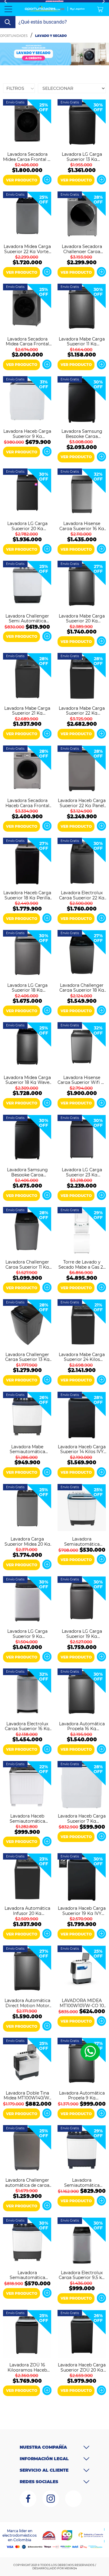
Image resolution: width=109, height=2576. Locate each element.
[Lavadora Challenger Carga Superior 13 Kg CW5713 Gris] (27, 1324)
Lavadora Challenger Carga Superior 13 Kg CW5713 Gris (27, 1357)
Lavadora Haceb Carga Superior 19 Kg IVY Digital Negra (82, 1910)
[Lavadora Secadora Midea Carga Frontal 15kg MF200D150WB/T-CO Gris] (27, 308)
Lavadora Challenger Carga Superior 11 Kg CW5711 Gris (27, 1264)
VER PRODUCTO (22, 180)
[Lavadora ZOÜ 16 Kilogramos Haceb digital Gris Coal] (27, 2335)
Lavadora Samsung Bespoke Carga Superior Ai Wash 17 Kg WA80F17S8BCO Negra (27, 1172)
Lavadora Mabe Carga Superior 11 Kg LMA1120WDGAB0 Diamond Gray (82, 341)
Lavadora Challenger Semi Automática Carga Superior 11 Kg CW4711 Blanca (27, 618)
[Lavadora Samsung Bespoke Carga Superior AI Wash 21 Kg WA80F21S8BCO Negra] (82, 401)
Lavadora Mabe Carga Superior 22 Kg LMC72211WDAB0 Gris (82, 710)
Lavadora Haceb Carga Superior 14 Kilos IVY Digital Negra (82, 1449)
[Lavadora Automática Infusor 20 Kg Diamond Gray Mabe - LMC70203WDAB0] (27, 1878)
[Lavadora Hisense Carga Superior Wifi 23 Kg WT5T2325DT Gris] (82, 1047)
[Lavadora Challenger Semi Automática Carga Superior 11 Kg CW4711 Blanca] (27, 585)
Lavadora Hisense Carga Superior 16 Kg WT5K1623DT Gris (82, 526)
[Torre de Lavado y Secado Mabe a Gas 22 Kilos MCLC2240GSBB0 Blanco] (82, 1232)
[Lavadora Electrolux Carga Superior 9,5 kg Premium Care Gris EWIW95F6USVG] (82, 2242)
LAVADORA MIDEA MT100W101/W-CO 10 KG (82, 2003)
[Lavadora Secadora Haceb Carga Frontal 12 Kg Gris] (27, 770)
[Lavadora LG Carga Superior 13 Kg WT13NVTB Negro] (82, 124)
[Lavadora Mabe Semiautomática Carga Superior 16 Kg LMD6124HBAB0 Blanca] (27, 1417)
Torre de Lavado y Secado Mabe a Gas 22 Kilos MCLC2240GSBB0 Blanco (82, 1264)
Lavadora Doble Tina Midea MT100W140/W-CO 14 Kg (27, 2095)
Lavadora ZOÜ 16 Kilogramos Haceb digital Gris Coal (27, 2367)
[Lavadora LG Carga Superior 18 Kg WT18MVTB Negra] (27, 955)
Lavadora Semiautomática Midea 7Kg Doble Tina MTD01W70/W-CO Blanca (82, 1541)
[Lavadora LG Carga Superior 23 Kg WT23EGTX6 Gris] (82, 1140)
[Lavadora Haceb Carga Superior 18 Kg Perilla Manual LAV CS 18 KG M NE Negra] (27, 862)
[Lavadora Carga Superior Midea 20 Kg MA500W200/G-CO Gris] (27, 1509)
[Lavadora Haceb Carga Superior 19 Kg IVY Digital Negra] (82, 1878)
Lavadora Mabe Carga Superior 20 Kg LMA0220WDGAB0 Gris (82, 618)
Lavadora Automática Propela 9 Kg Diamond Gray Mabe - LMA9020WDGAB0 (82, 2095)
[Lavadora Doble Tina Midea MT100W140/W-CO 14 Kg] (27, 2062)
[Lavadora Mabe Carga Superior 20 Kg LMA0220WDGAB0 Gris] (82, 585)
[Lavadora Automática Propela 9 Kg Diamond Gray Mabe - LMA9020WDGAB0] (82, 2062)
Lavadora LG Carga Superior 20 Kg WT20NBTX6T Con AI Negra (27, 526)
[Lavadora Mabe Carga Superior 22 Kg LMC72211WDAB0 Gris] (82, 678)
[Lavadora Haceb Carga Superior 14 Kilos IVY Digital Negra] (82, 1417)
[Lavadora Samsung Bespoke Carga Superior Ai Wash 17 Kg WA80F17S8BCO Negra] (27, 1140)
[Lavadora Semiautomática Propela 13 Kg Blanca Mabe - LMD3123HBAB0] (82, 2150)
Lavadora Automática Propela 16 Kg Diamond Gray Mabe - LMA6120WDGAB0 (82, 1726)
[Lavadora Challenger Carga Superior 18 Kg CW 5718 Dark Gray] (82, 955)
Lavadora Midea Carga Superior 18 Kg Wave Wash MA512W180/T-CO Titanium (27, 1080)
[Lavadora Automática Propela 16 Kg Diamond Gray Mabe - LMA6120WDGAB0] (82, 1693)
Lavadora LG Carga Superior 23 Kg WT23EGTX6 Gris (82, 1172)
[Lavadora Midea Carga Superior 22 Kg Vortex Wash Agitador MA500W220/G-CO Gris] (27, 216)
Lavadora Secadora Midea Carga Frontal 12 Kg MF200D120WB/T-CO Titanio (27, 156)
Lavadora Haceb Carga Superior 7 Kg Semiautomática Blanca (82, 1818)
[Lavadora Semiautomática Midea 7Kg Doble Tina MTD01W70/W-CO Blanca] (82, 1509)
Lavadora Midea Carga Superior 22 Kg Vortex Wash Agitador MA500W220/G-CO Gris (27, 249)
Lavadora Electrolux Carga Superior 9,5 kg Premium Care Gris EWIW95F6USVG (82, 2275)
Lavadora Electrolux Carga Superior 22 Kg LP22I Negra (82, 895)
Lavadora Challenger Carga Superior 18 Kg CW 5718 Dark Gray (82, 987)
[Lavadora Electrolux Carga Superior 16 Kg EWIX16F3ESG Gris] (27, 1693)
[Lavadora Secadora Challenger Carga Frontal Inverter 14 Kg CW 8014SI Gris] (82, 216)
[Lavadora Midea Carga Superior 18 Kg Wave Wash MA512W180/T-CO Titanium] (27, 1047)
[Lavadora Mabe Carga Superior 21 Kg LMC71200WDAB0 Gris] (27, 678)
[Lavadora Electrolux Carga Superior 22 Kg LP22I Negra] (82, 862)
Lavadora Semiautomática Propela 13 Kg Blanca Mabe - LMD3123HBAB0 (82, 2182)
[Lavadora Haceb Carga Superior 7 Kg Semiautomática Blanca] (82, 1786)
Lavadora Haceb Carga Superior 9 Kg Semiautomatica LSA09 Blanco (27, 433)
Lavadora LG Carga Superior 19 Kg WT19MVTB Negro (82, 1633)
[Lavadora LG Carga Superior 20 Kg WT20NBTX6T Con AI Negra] (27, 493)
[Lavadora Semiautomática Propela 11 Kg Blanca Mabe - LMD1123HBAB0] (27, 2242)
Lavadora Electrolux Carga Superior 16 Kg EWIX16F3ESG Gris (27, 1726)
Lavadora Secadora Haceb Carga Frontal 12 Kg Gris (27, 803)
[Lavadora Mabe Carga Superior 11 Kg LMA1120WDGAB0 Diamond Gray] (82, 308)
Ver (47, 180)
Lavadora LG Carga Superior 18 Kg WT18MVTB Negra (27, 987)
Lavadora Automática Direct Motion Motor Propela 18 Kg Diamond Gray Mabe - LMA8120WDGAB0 (27, 2003)
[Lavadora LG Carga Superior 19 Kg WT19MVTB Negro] (82, 1601)
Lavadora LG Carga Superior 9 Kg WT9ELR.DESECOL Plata (27, 1633)
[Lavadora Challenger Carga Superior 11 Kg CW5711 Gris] (27, 1232)
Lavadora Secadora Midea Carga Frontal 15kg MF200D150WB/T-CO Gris (27, 341)
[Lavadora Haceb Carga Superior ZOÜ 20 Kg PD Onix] (82, 2335)
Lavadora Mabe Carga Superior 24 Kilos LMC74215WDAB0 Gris (82, 1357)
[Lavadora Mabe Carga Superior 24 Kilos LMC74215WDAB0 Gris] (82, 1324)
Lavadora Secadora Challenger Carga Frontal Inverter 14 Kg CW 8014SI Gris (82, 249)
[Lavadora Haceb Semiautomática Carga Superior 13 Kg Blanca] (27, 1786)
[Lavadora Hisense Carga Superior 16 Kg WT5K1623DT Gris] (82, 493)
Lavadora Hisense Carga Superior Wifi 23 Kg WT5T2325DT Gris (82, 1080)
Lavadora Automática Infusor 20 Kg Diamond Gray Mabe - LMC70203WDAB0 (27, 1910)
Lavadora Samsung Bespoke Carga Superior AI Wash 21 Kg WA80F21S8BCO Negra (82, 433)
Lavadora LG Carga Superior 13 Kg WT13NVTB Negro (82, 156)
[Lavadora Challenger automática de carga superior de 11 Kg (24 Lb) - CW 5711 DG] (27, 2150)
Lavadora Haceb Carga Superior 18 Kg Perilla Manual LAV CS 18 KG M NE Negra (27, 895)
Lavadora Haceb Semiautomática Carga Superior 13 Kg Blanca (27, 1818)
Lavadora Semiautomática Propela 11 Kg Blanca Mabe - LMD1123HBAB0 (27, 2275)
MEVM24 (71, 2568)
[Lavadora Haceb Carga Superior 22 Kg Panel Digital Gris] (82, 770)
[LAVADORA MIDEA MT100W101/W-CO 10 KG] (82, 1970)
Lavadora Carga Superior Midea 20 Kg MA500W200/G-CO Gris (27, 1541)
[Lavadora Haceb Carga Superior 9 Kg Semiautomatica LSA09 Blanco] (27, 401)
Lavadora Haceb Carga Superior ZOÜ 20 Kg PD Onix (82, 2367)
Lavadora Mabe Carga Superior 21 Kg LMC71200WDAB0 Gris (27, 710)
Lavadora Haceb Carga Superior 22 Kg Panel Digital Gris (82, 803)
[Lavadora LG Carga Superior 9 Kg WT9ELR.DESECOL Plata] (27, 1601)
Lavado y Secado (51, 36)
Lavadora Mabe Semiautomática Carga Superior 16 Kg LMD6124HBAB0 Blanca (27, 1449)
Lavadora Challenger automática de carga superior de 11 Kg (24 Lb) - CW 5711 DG (27, 2182)
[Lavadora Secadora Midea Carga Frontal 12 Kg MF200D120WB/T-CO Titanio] (27, 124)
